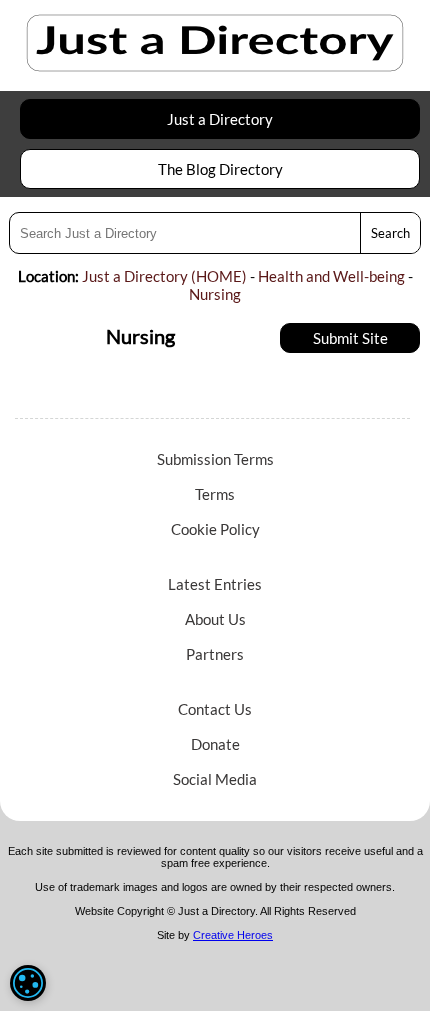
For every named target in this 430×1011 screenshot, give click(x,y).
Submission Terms (215, 459)
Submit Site (350, 338)
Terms (215, 494)
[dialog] (28, 983)
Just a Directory (220, 119)
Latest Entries (215, 584)
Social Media (215, 779)
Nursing (215, 294)
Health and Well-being (331, 276)
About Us (215, 619)
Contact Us (215, 709)
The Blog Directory (220, 169)
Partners (215, 654)
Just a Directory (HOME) (164, 276)
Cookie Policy (215, 529)
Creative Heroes (233, 935)
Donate (215, 744)
